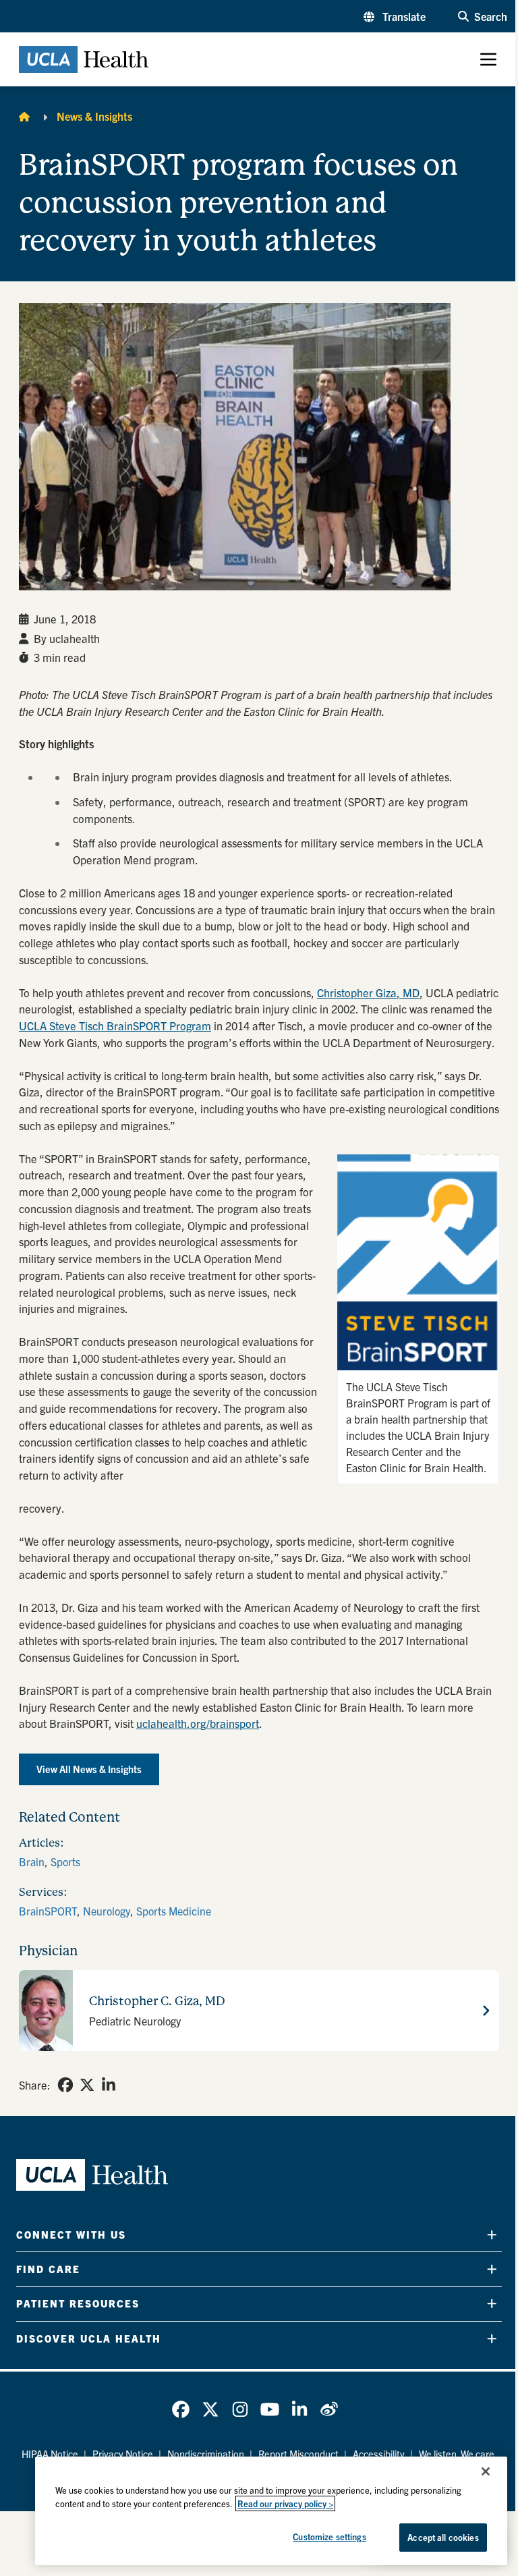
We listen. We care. (458, 2454)
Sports (65, 1861)
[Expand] (492, 2235)
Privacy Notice (123, 2454)
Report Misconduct (298, 2454)
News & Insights (94, 116)
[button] (395, 16)
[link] (65, 2085)
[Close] (486, 2471)
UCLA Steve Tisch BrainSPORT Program (115, 1026)
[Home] (24, 116)
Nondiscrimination (206, 2454)
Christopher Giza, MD (368, 992)
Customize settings (329, 2537)
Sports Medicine (174, 1911)
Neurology (107, 1911)
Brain (32, 1861)
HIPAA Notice (50, 2454)
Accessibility (379, 2454)
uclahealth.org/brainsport (198, 1723)
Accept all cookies (443, 2537)
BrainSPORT (48, 1911)
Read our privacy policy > (285, 2503)
